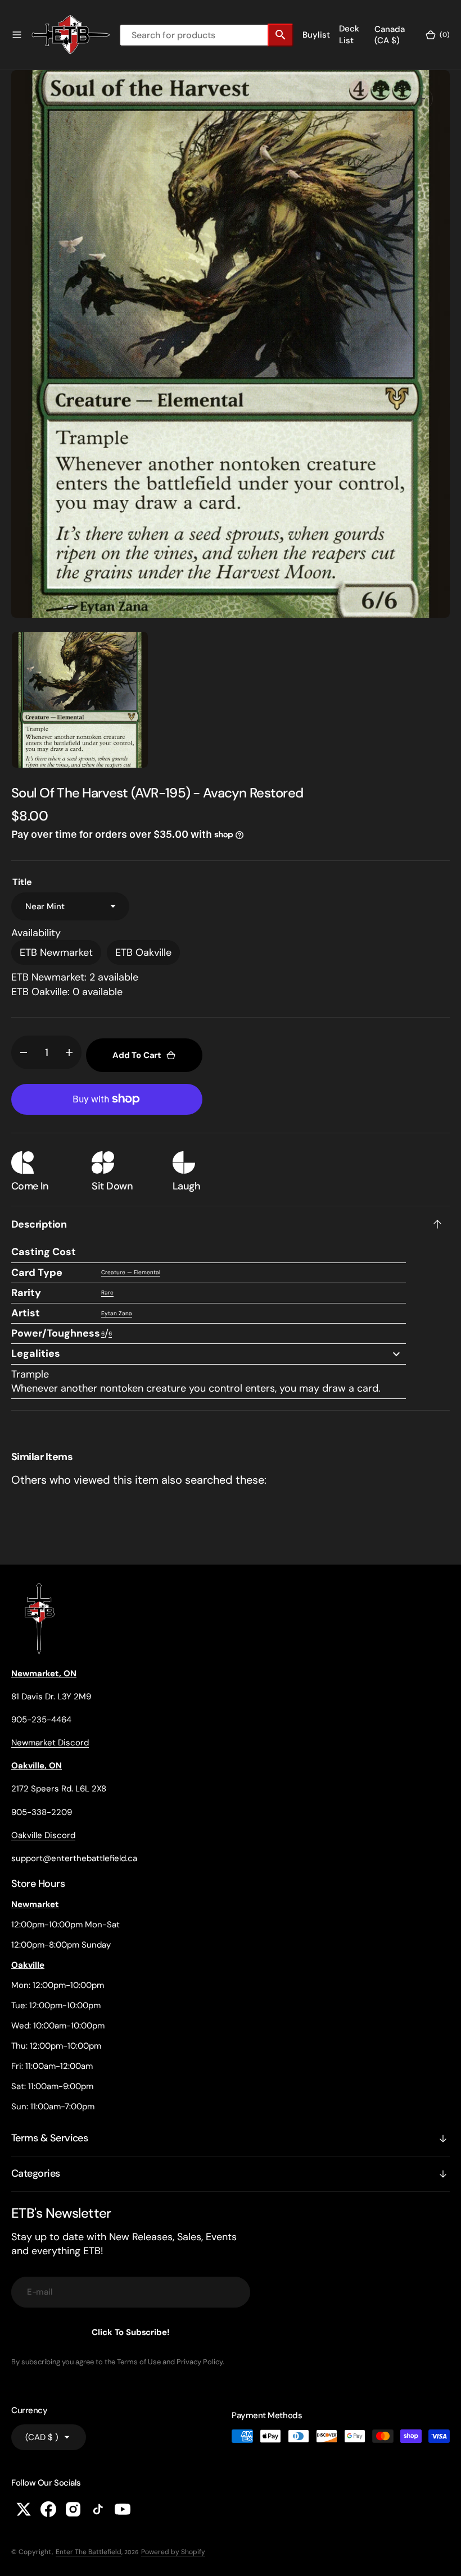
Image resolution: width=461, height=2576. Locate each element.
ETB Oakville (143, 952)
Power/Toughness (56, 1333)
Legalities (36, 1353)
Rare (107, 1292)
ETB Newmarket (56, 952)
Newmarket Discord (50, 1743)
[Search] (281, 35)
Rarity (26, 1293)
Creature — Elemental (131, 1272)
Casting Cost (44, 1252)
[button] (17, 35)
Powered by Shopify (173, 2552)
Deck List (349, 35)
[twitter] (24, 2509)
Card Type (37, 1273)
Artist (26, 1313)
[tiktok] (98, 2509)
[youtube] (123, 2509)
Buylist (316, 35)
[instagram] (73, 2509)
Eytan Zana (117, 1313)
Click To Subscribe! (130, 2332)
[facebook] (48, 2509)
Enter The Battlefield (89, 2552)
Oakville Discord (43, 1835)
